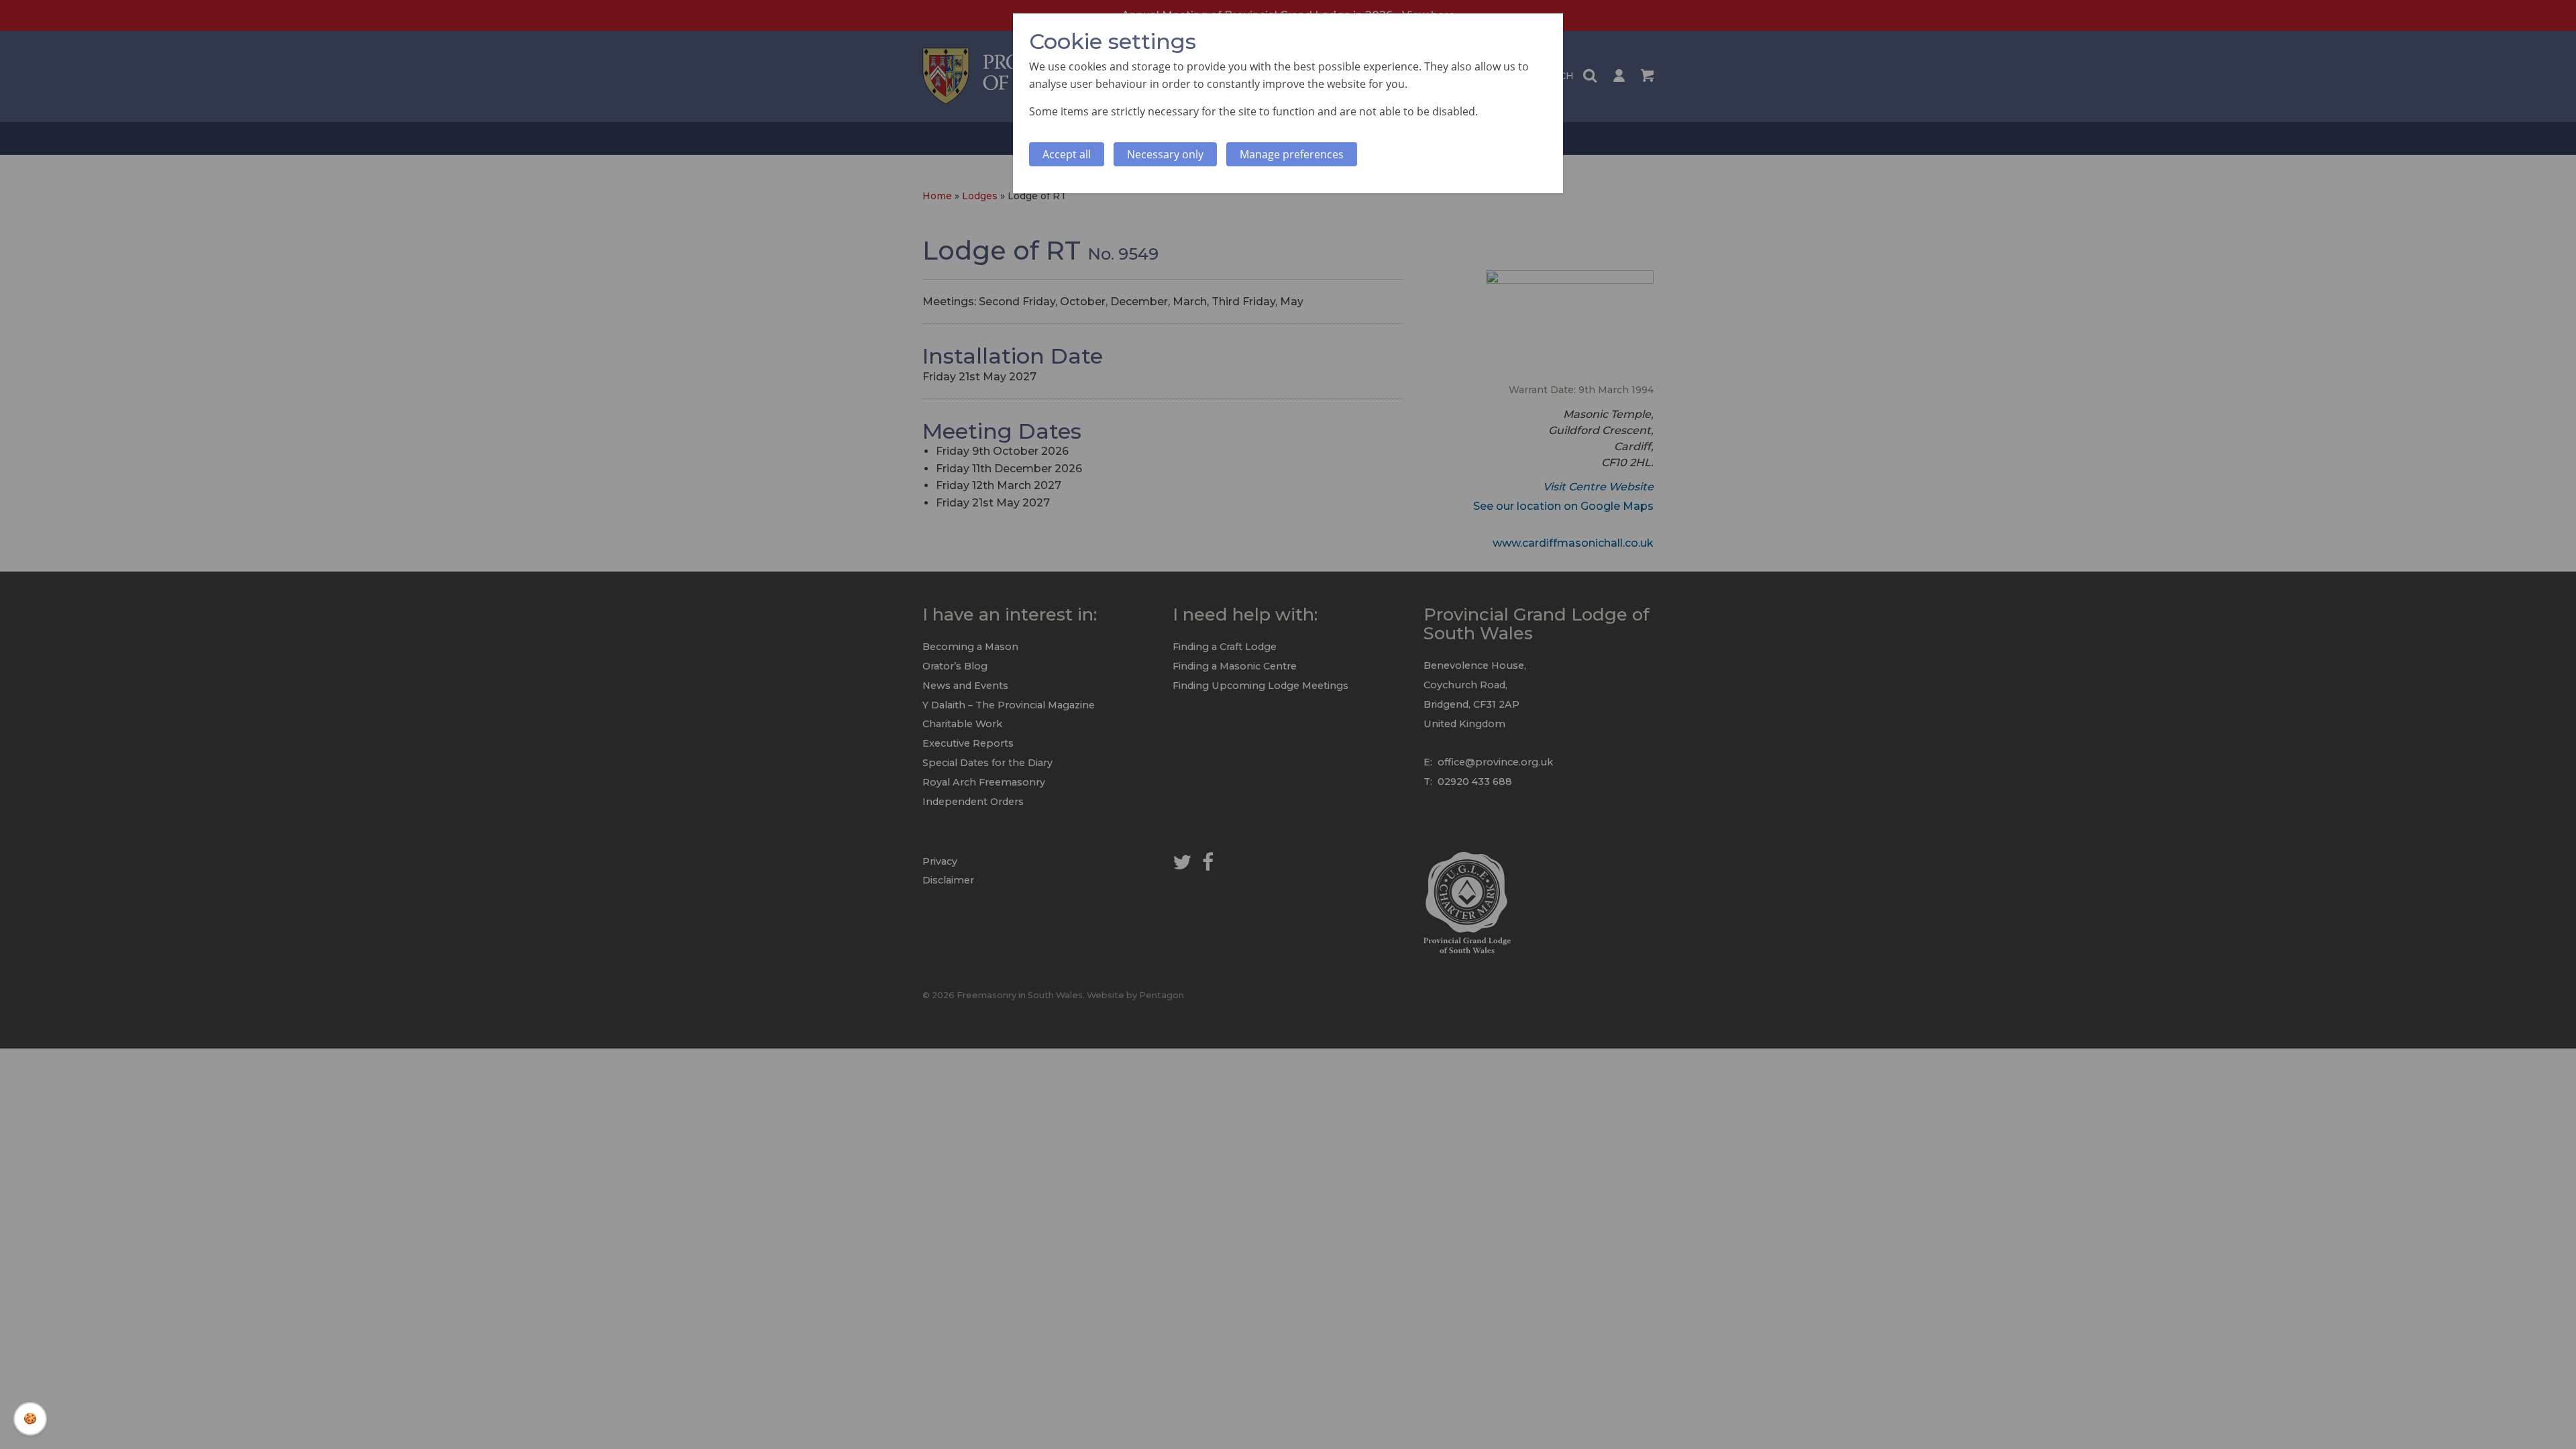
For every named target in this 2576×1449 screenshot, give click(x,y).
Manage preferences (1292, 154)
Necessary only (1165, 154)
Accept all (1067, 154)
